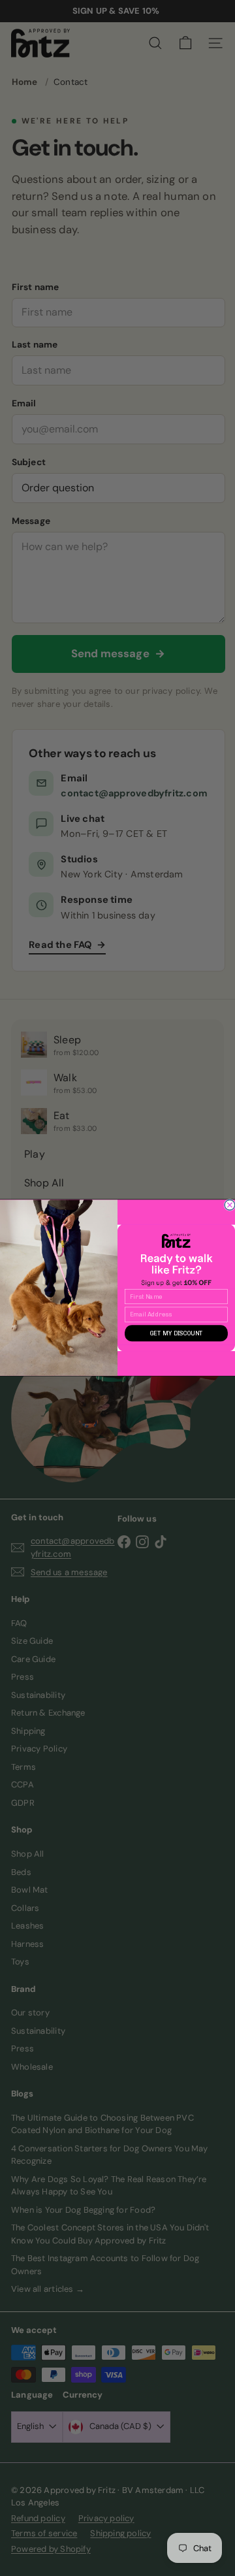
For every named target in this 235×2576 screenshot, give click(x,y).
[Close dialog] (230, 1205)
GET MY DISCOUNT (177, 1334)
